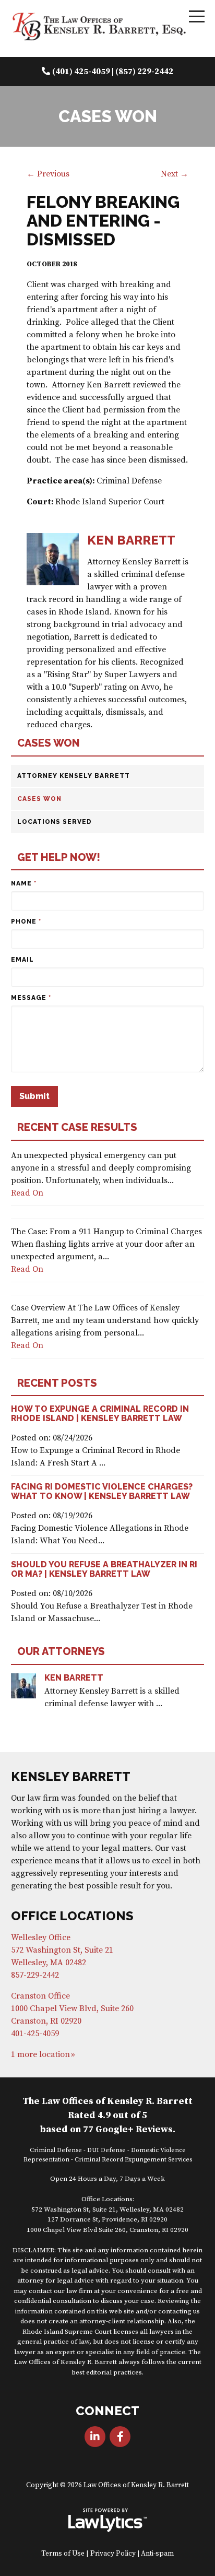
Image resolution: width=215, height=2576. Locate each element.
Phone (26, 921)
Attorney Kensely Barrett (74, 776)
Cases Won (49, 743)
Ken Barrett (74, 1678)
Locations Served (55, 822)
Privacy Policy (113, 2554)
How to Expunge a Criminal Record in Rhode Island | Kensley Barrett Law (100, 1414)
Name (24, 883)
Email (22, 960)
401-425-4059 (35, 2034)
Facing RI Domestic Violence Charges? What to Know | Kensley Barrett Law (102, 1491)
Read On (27, 1193)
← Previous (48, 174)
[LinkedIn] (95, 2437)
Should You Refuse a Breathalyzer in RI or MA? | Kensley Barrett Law (104, 1569)
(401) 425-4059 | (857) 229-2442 (113, 72)
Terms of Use (63, 2554)
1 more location (40, 2054)
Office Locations (72, 1916)
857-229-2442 (35, 1975)
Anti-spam (157, 2554)
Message (31, 998)
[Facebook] (120, 2437)
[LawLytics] (107, 2520)
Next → (175, 174)
